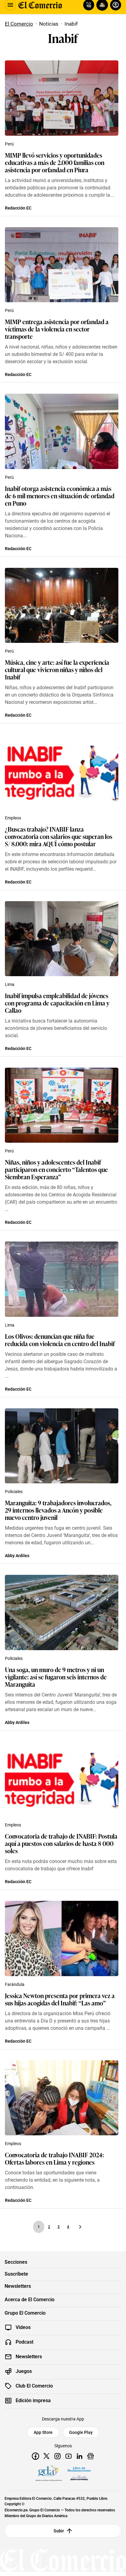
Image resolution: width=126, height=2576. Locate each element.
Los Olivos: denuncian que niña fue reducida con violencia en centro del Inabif (60, 1340)
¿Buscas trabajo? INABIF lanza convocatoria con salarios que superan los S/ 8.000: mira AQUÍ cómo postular (59, 836)
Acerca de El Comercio (30, 2300)
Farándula (15, 1984)
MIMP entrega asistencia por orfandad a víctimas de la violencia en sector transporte (57, 329)
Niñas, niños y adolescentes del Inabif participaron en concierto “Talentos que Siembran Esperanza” (56, 1169)
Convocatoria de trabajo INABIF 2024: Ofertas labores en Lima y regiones (54, 2158)
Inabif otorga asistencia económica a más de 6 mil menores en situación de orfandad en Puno (60, 496)
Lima (10, 984)
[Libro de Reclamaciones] (79, 2474)
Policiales (14, 1492)
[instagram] (57, 2456)
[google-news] (91, 2456)
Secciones (16, 2262)
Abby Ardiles (17, 1556)
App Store (43, 2432)
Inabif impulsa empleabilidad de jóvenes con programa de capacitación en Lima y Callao (57, 1003)
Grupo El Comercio (25, 2313)
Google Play (81, 2432)
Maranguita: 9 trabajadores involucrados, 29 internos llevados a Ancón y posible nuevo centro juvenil (58, 1510)
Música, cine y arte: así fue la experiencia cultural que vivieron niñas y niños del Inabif (57, 669)
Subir (59, 2531)
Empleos (13, 818)
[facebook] (35, 2456)
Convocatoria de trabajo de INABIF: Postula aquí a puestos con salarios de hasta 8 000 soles (61, 1843)
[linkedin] (80, 2456)
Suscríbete (16, 2274)
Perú (9, 144)
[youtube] (69, 2456)
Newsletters (18, 2286)
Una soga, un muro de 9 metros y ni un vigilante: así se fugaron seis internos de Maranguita (56, 1677)
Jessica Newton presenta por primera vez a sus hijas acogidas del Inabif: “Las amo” (60, 1999)
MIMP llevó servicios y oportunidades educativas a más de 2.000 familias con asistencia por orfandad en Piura (55, 162)
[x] (46, 2456)
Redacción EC (18, 208)
